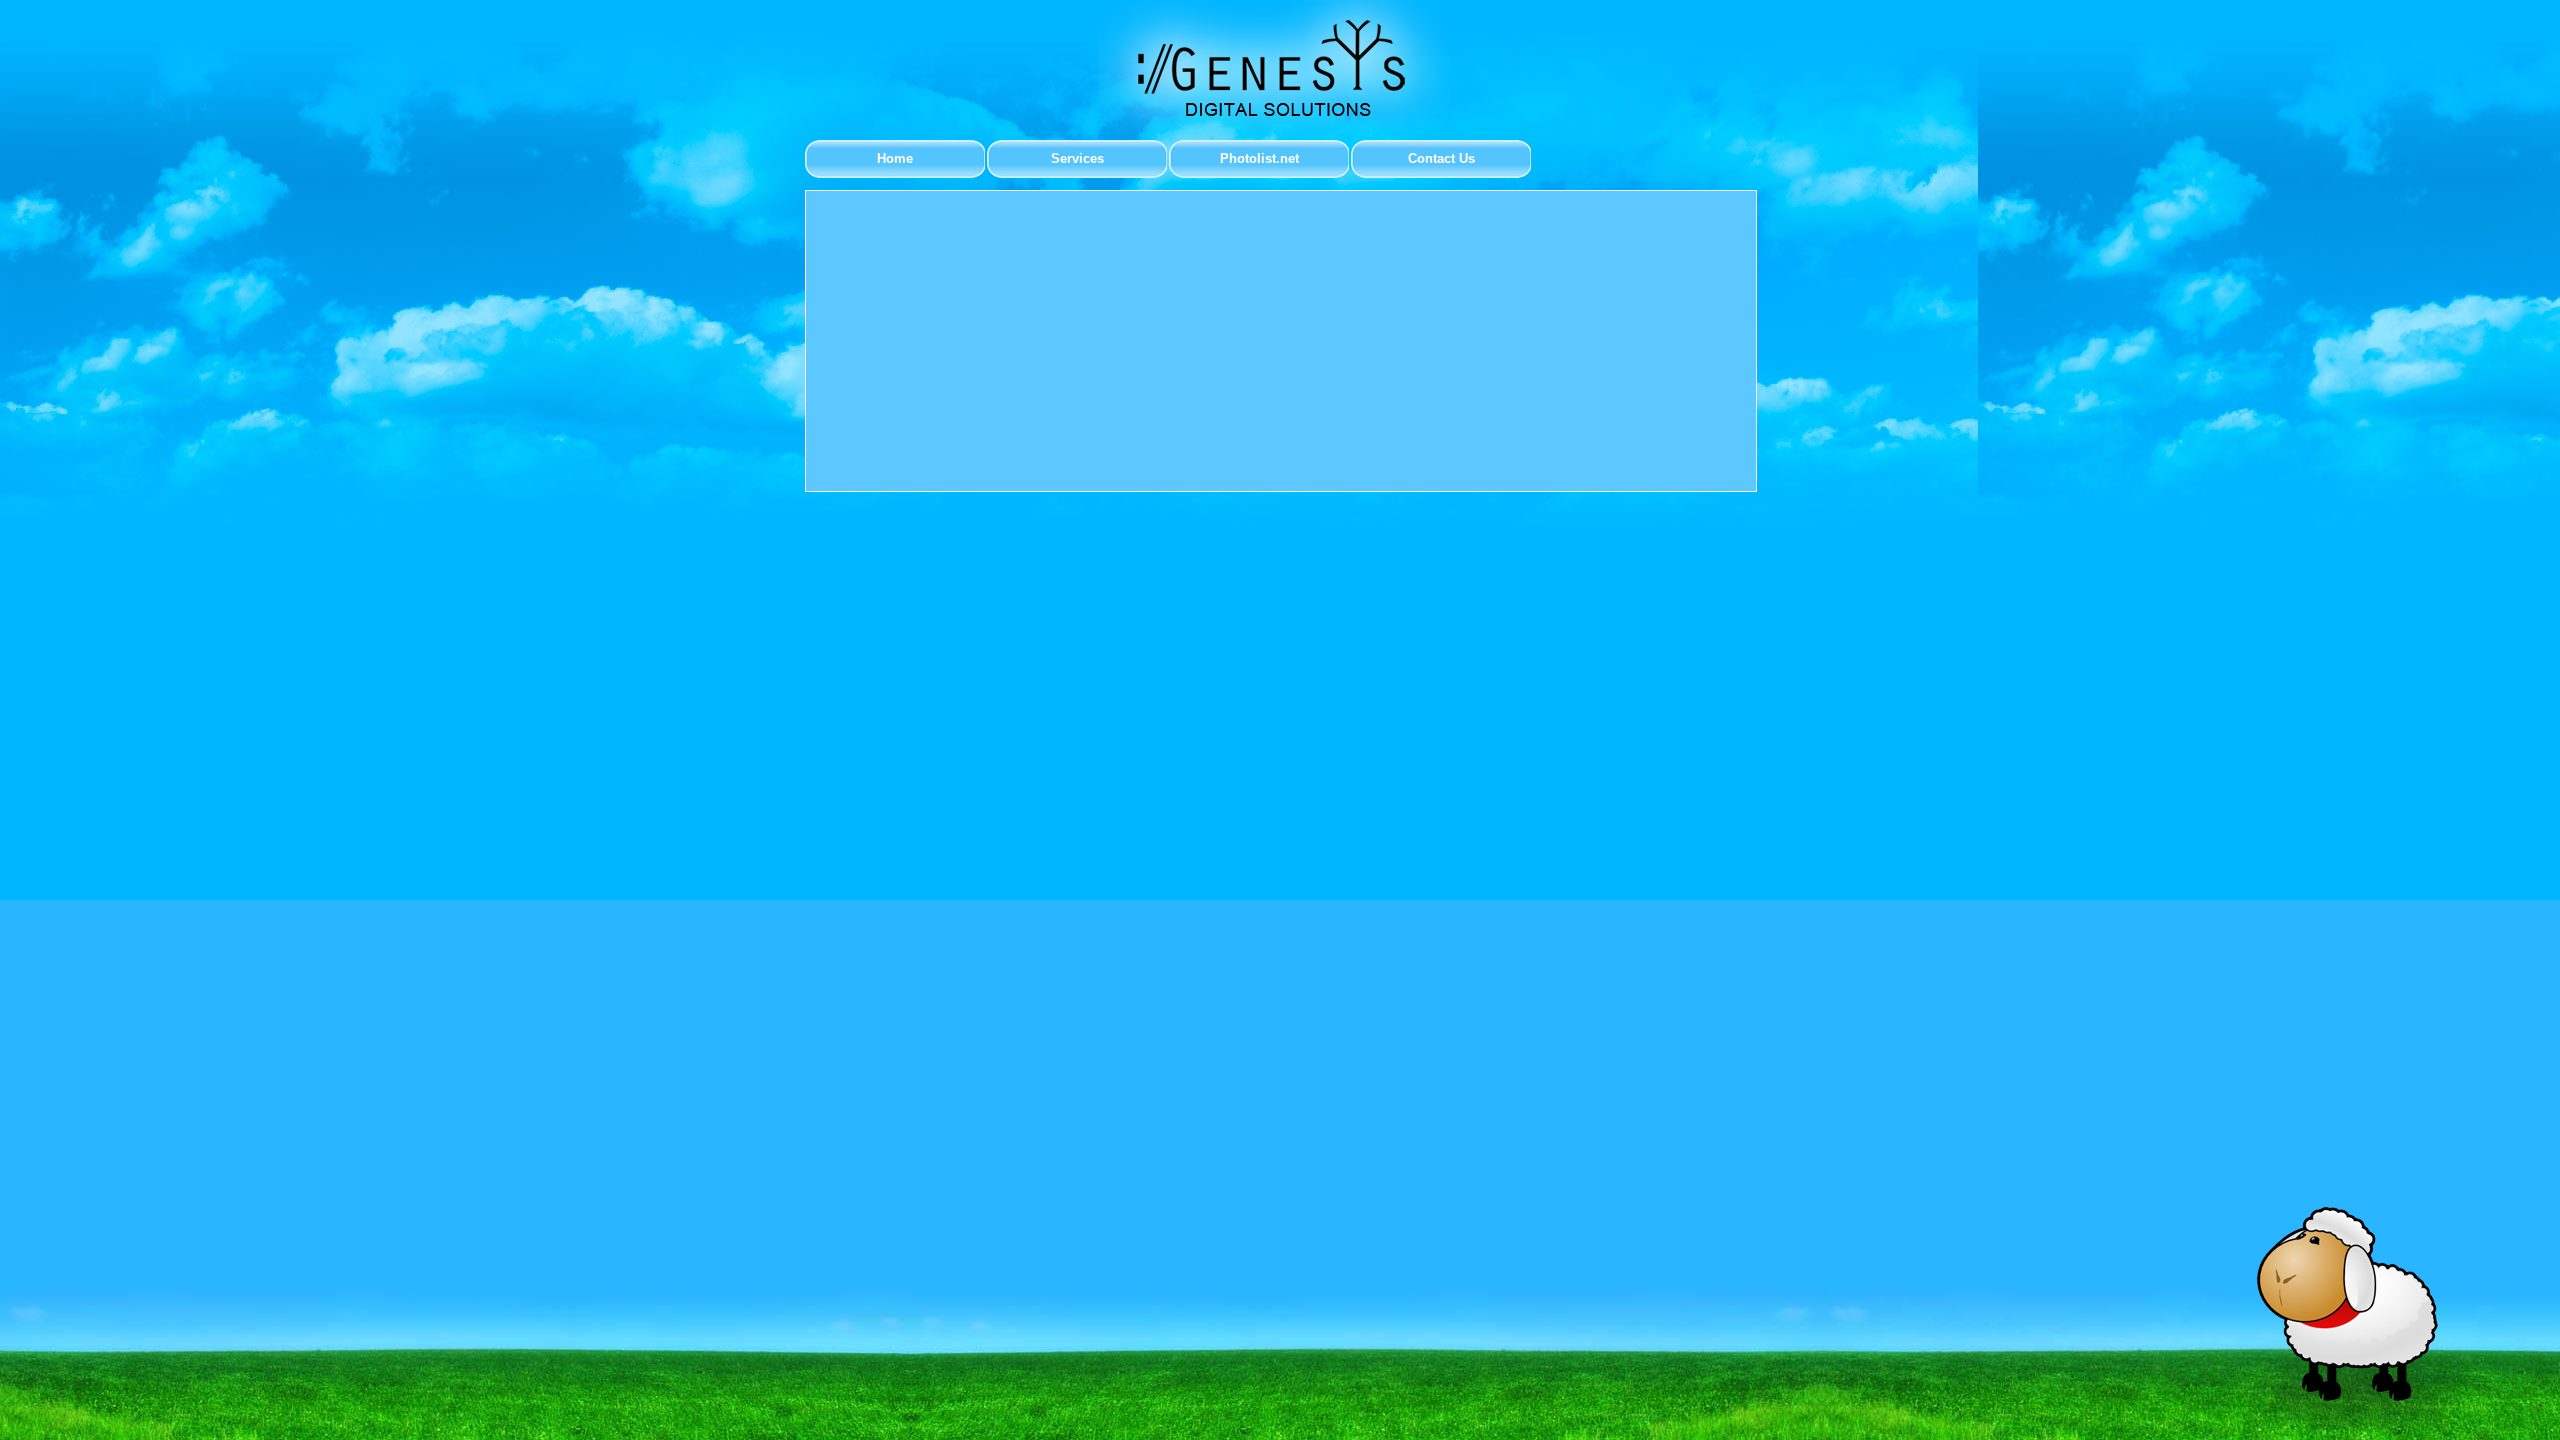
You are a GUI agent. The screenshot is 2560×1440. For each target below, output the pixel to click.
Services (1077, 158)
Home (895, 158)
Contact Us (1441, 158)
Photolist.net (1259, 158)
